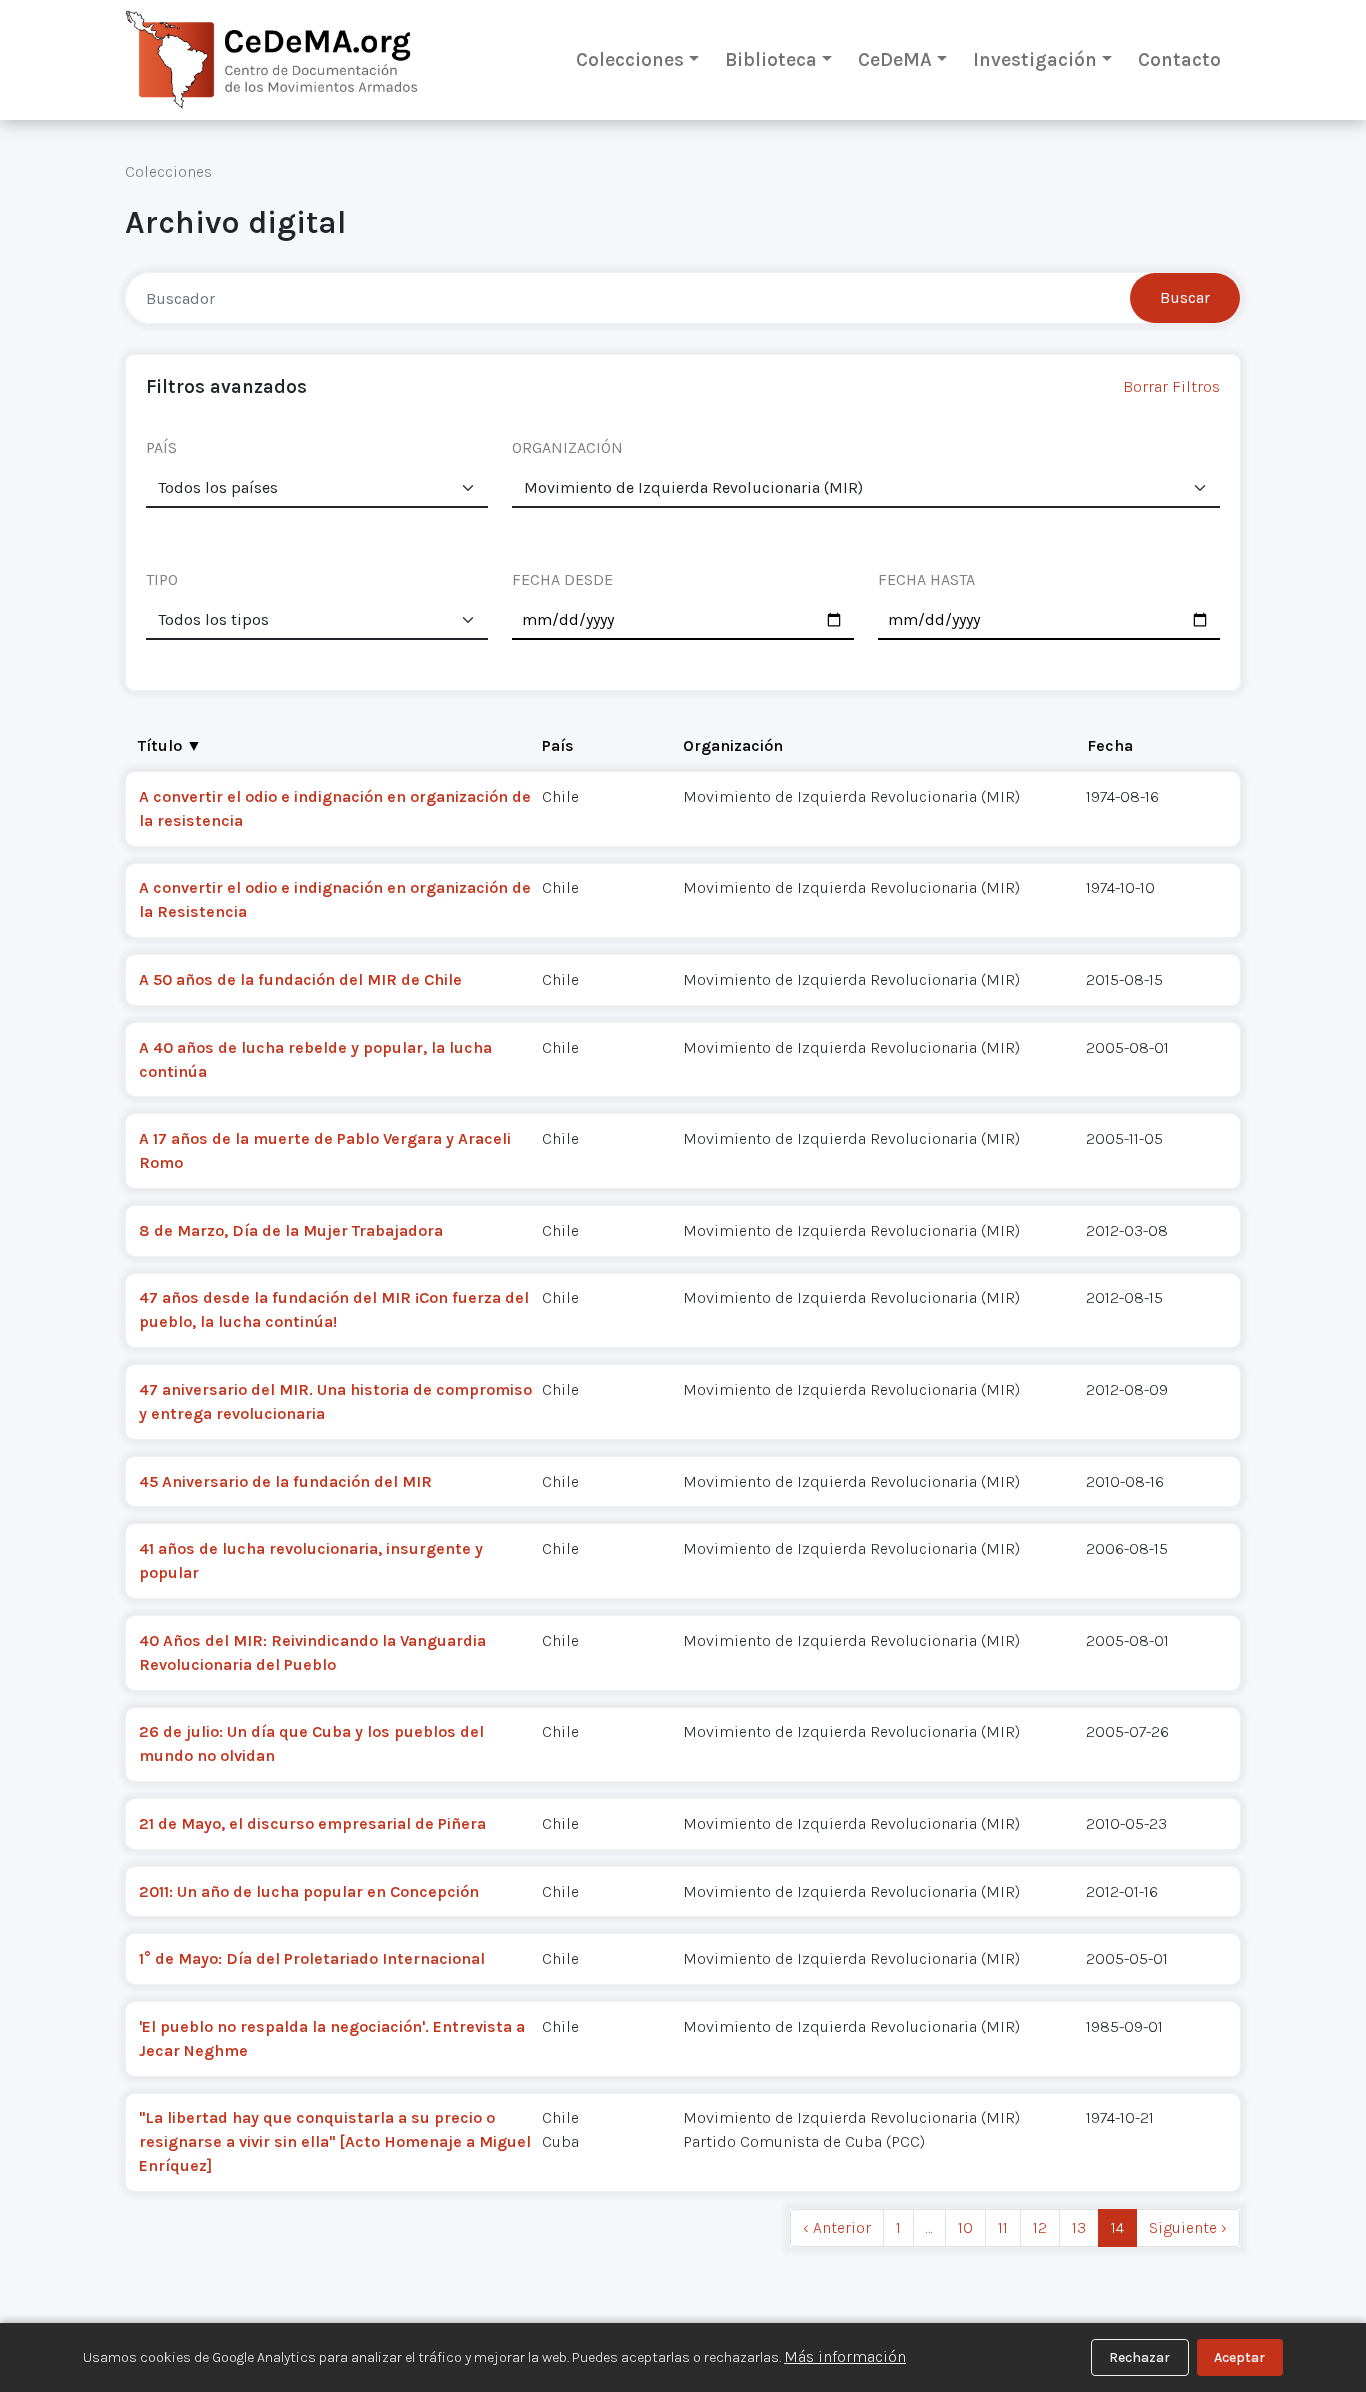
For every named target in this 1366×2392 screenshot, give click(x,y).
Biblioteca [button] (771, 59)
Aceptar (1239, 2357)
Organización (733, 745)
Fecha (1110, 745)
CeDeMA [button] (895, 59)
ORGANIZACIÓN (567, 447)
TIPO (162, 579)
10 (965, 2227)
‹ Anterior (837, 2227)
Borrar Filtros (1171, 386)
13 (1079, 2227)
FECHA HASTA (926, 579)
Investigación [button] (1035, 59)
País (558, 745)
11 (1003, 2227)
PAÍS (161, 447)
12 (1040, 2227)
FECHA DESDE (562, 579)
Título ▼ (170, 745)
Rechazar (1139, 2357)
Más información (845, 2356)
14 (1117, 2227)
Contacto (1179, 59)
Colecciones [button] (630, 59)
